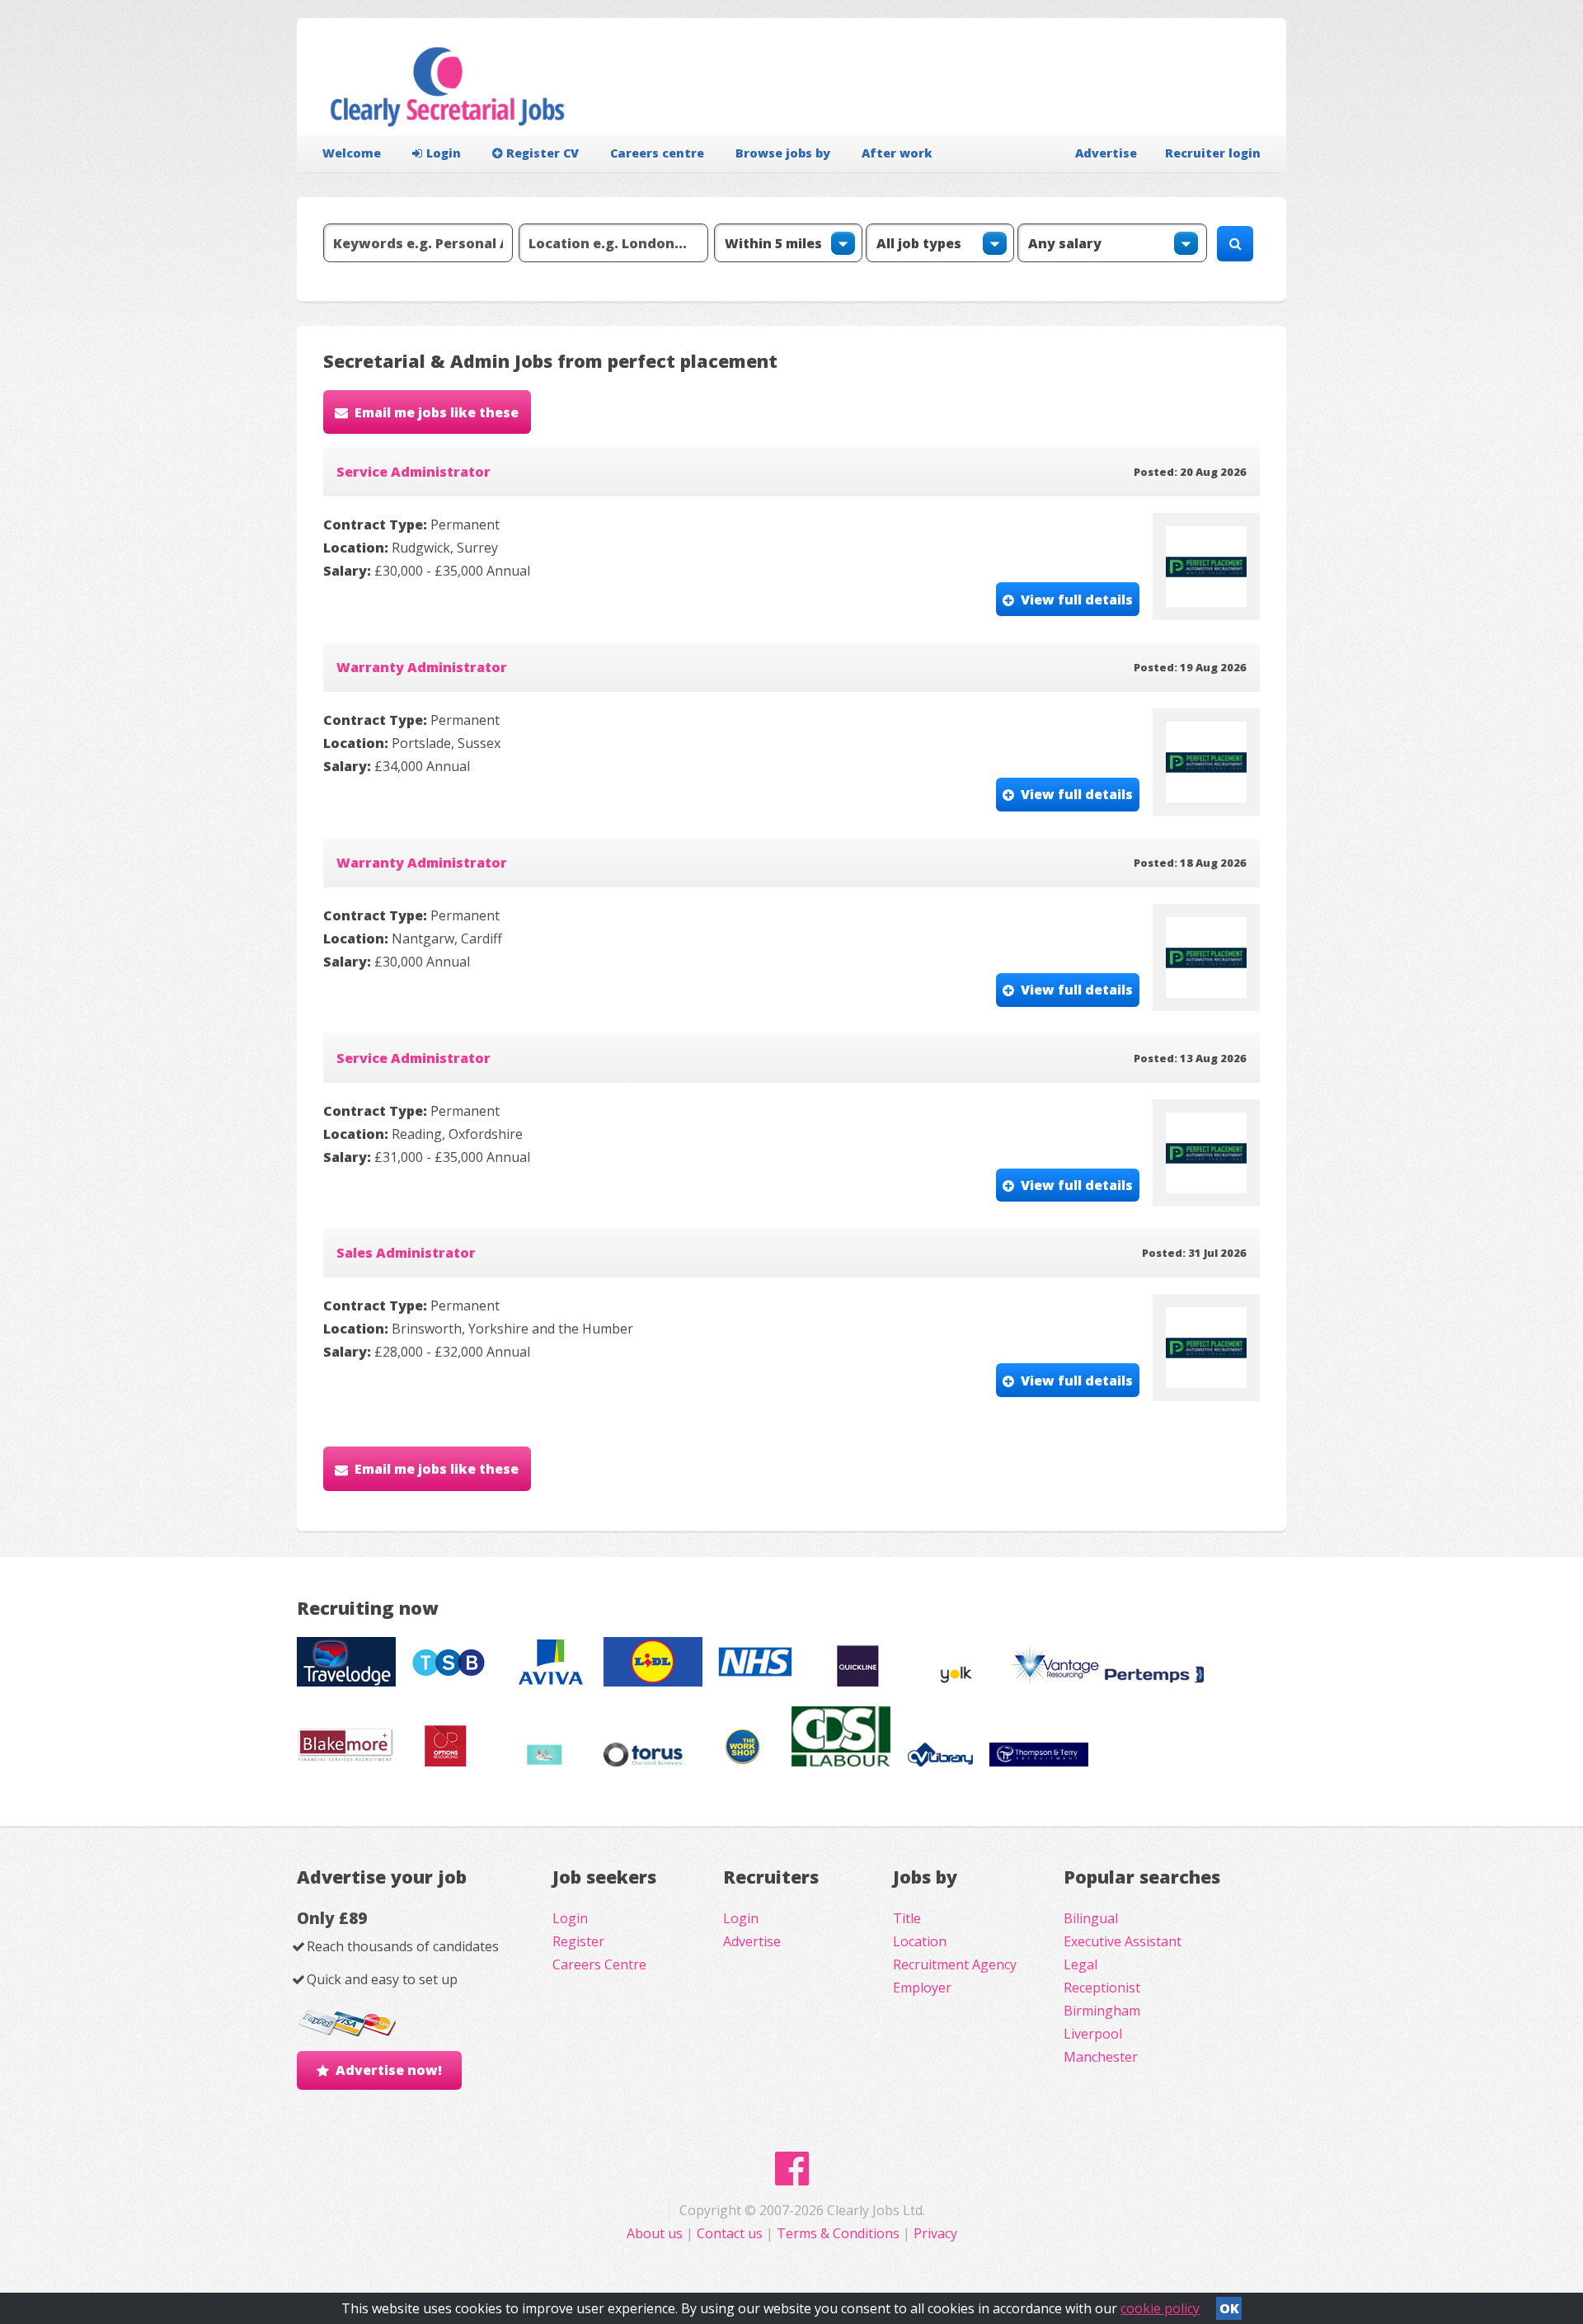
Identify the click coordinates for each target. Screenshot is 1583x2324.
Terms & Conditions (838, 2233)
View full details (1077, 600)
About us (656, 2233)
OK (1229, 2308)
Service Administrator (413, 472)
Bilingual (1091, 1918)
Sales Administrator (406, 1253)
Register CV (543, 153)
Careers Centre (599, 1964)
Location (920, 1941)
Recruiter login (1213, 153)
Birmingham (1102, 2011)
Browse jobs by (783, 153)
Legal (1080, 1964)
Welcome (352, 153)
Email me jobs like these (437, 412)
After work (897, 153)
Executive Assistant (1123, 1941)
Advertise (1106, 153)
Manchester (1101, 2057)
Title (907, 1918)
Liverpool (1093, 2034)
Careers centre (657, 153)
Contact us (731, 2233)
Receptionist (1102, 1988)
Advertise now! (389, 2070)
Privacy (935, 2233)
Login (444, 153)
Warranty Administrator (422, 667)
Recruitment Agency (955, 1964)
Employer (922, 1988)
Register (578, 1941)
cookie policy (1160, 2308)
